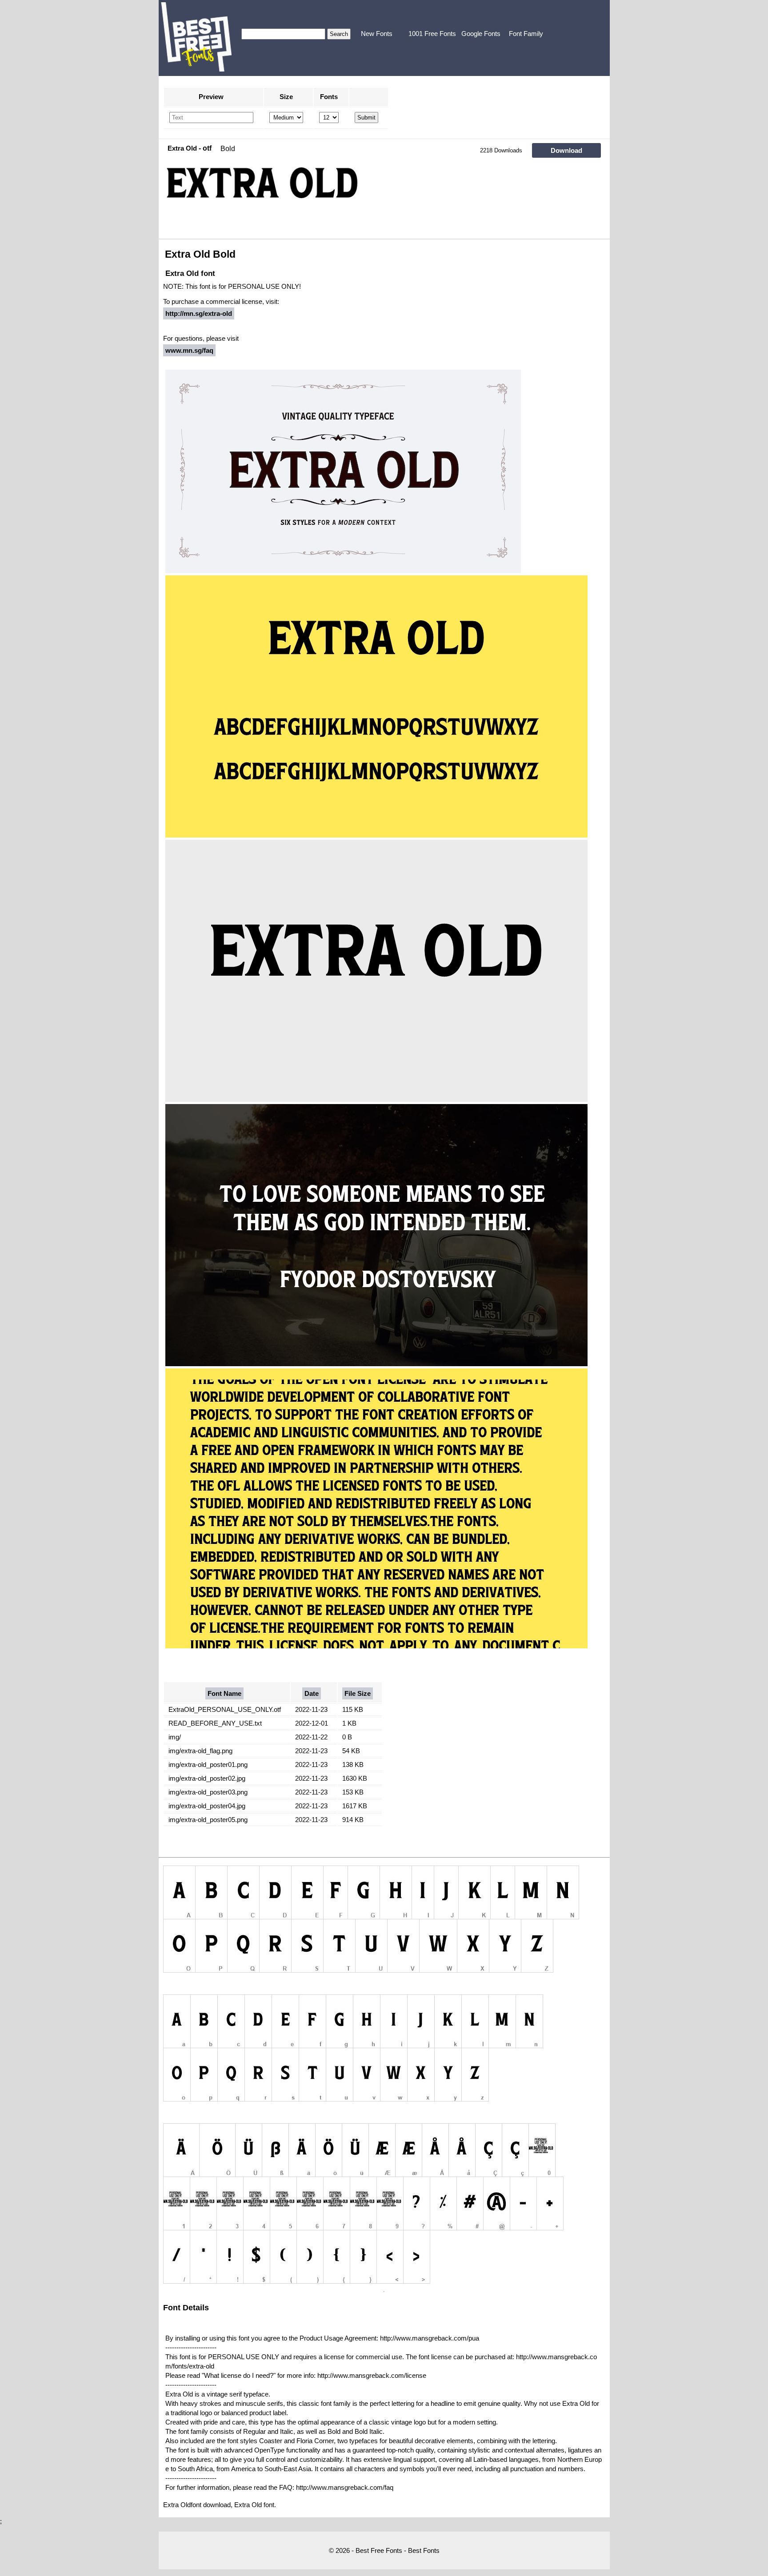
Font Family (526, 34)
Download (566, 150)
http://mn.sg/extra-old (199, 313)
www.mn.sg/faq (189, 350)
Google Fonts (481, 34)
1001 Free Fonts (432, 34)
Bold (228, 149)
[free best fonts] (196, 37)
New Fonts (377, 34)
